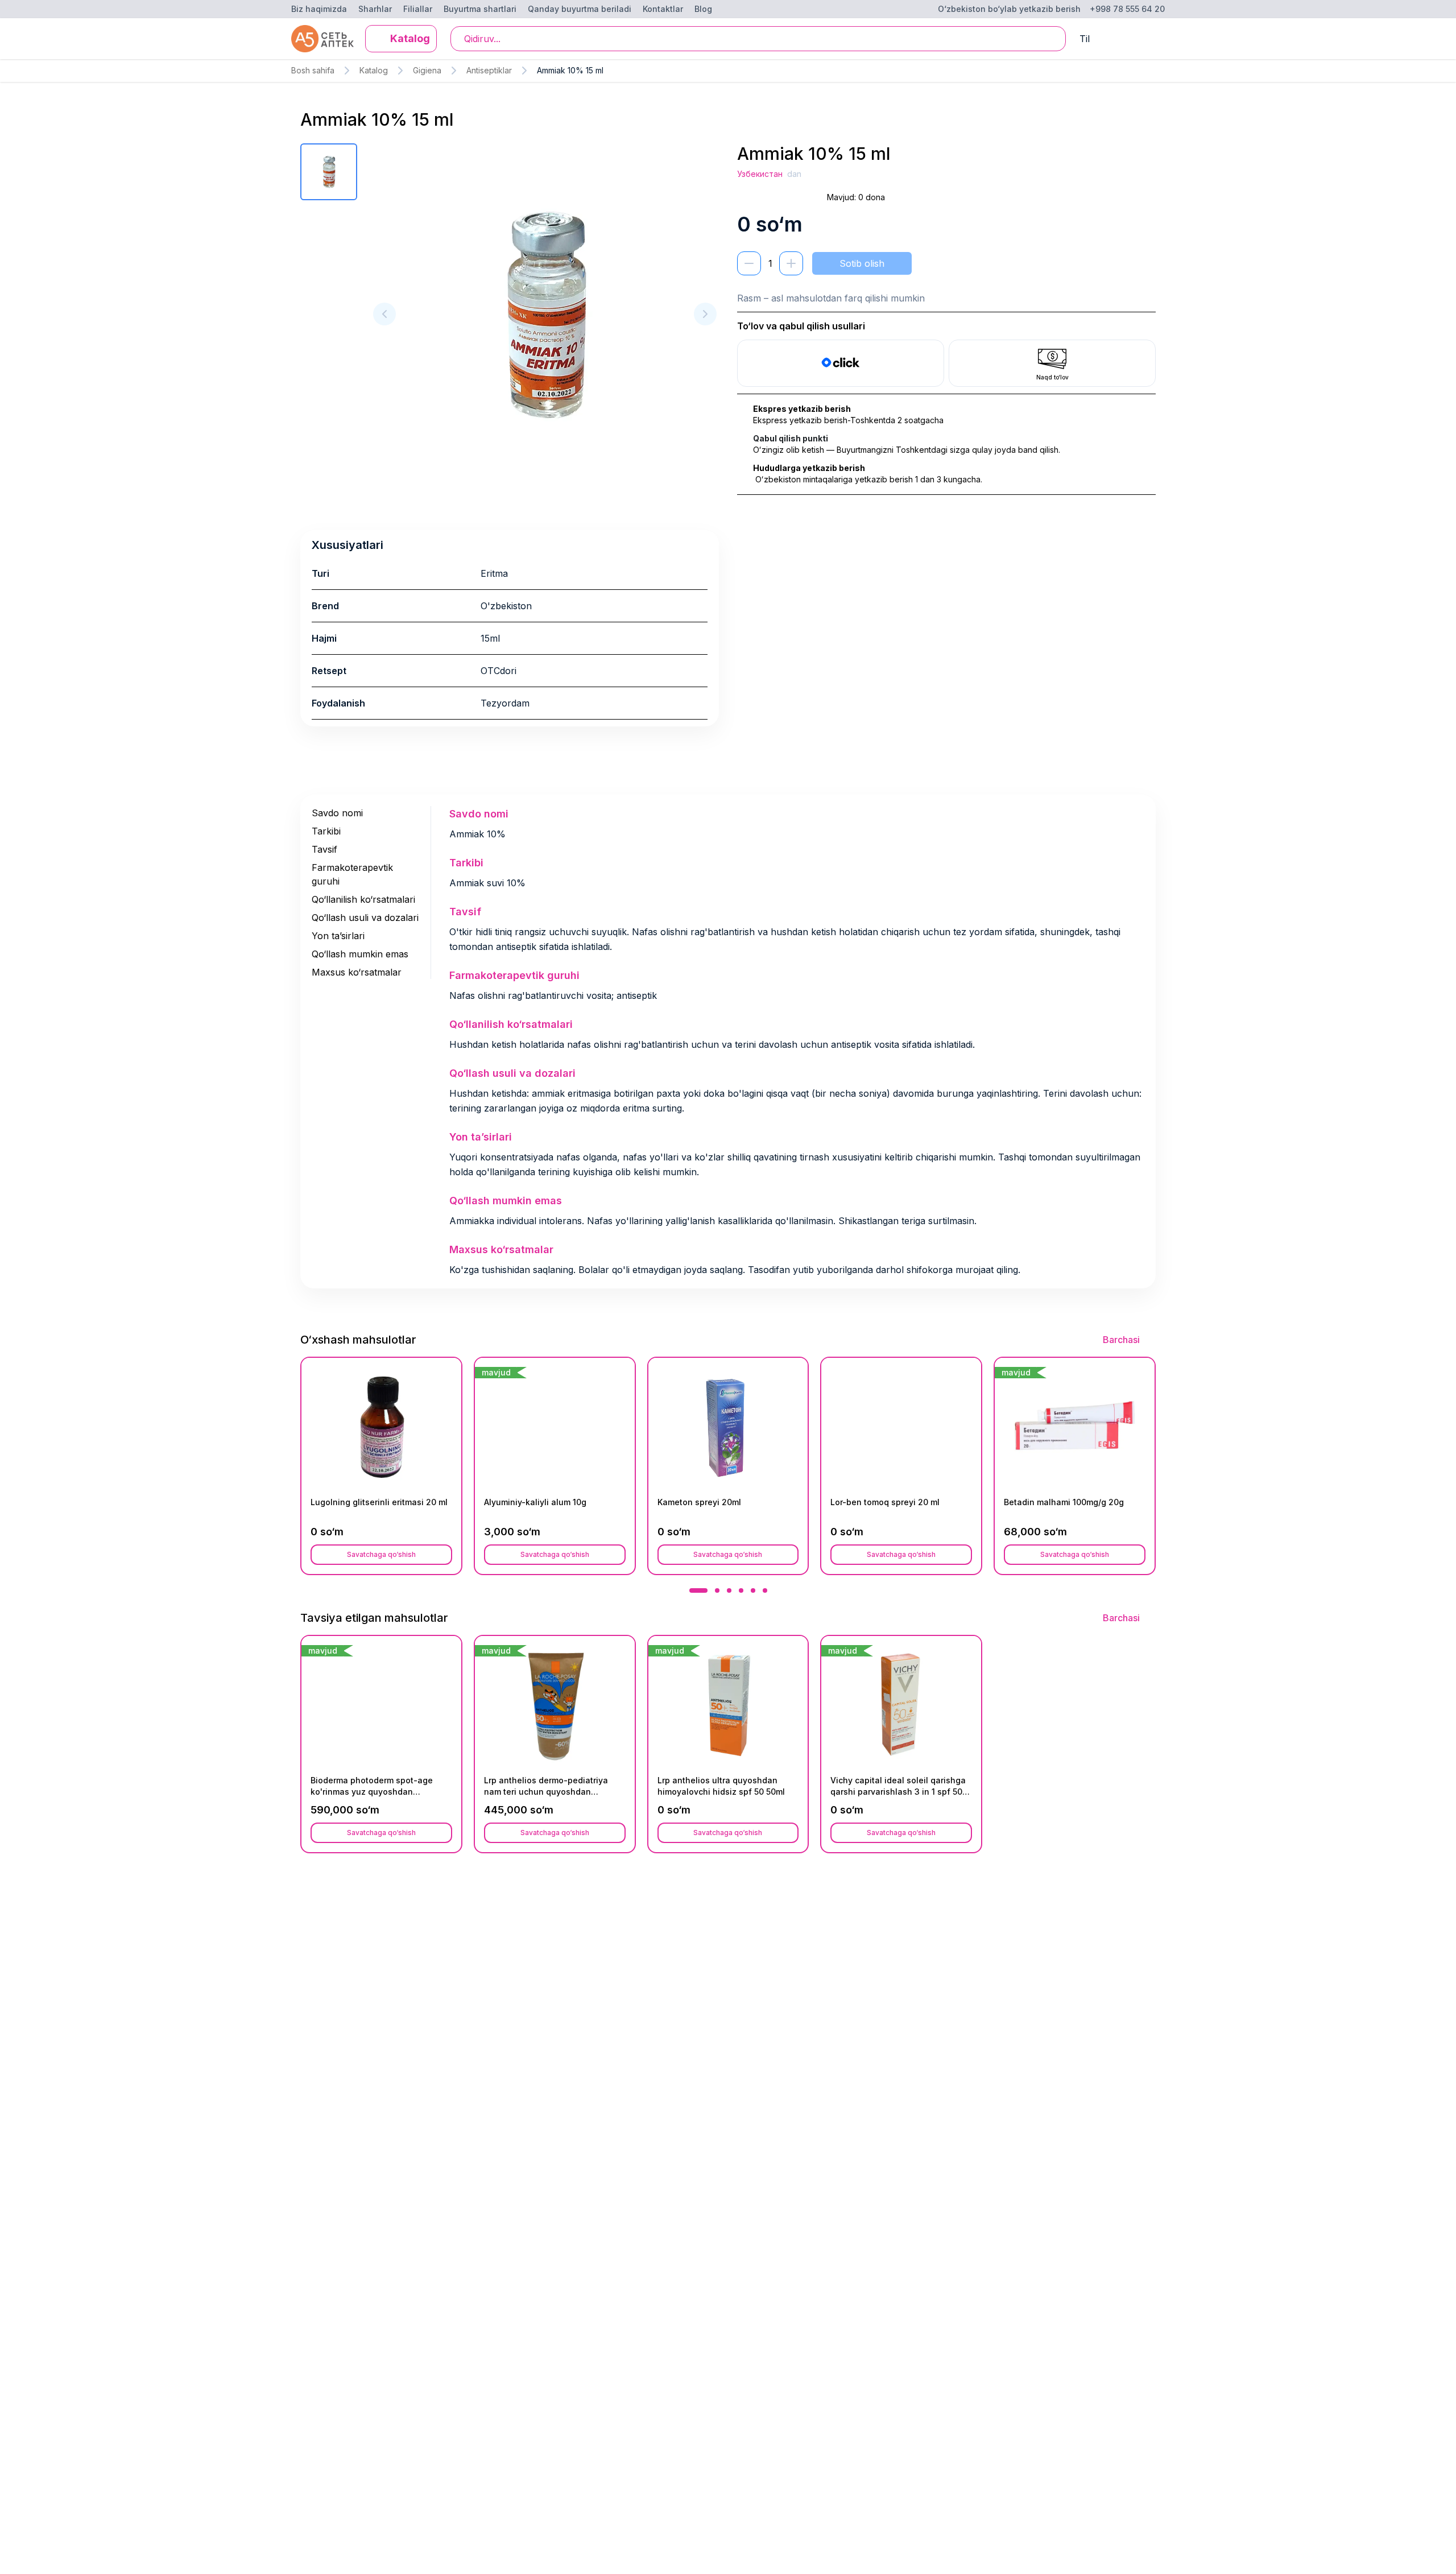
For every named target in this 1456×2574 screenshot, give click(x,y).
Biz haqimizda (319, 9)
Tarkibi (326, 831)
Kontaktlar (663, 9)
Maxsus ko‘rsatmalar (357, 972)
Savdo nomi (337, 813)
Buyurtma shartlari (480, 9)
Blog (703, 9)
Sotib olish (862, 263)
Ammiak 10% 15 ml (570, 70)
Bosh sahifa (313, 70)
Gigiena (427, 70)
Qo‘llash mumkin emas (360, 954)
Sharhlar (375, 9)
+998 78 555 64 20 (1127, 9)
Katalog (374, 70)
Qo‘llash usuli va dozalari (365, 918)
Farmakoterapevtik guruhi (352, 874)
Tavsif (324, 849)
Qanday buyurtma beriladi (580, 9)
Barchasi (1121, 1340)
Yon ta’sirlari (338, 936)
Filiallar (418, 9)
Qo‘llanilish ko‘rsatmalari (363, 899)
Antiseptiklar (489, 70)
